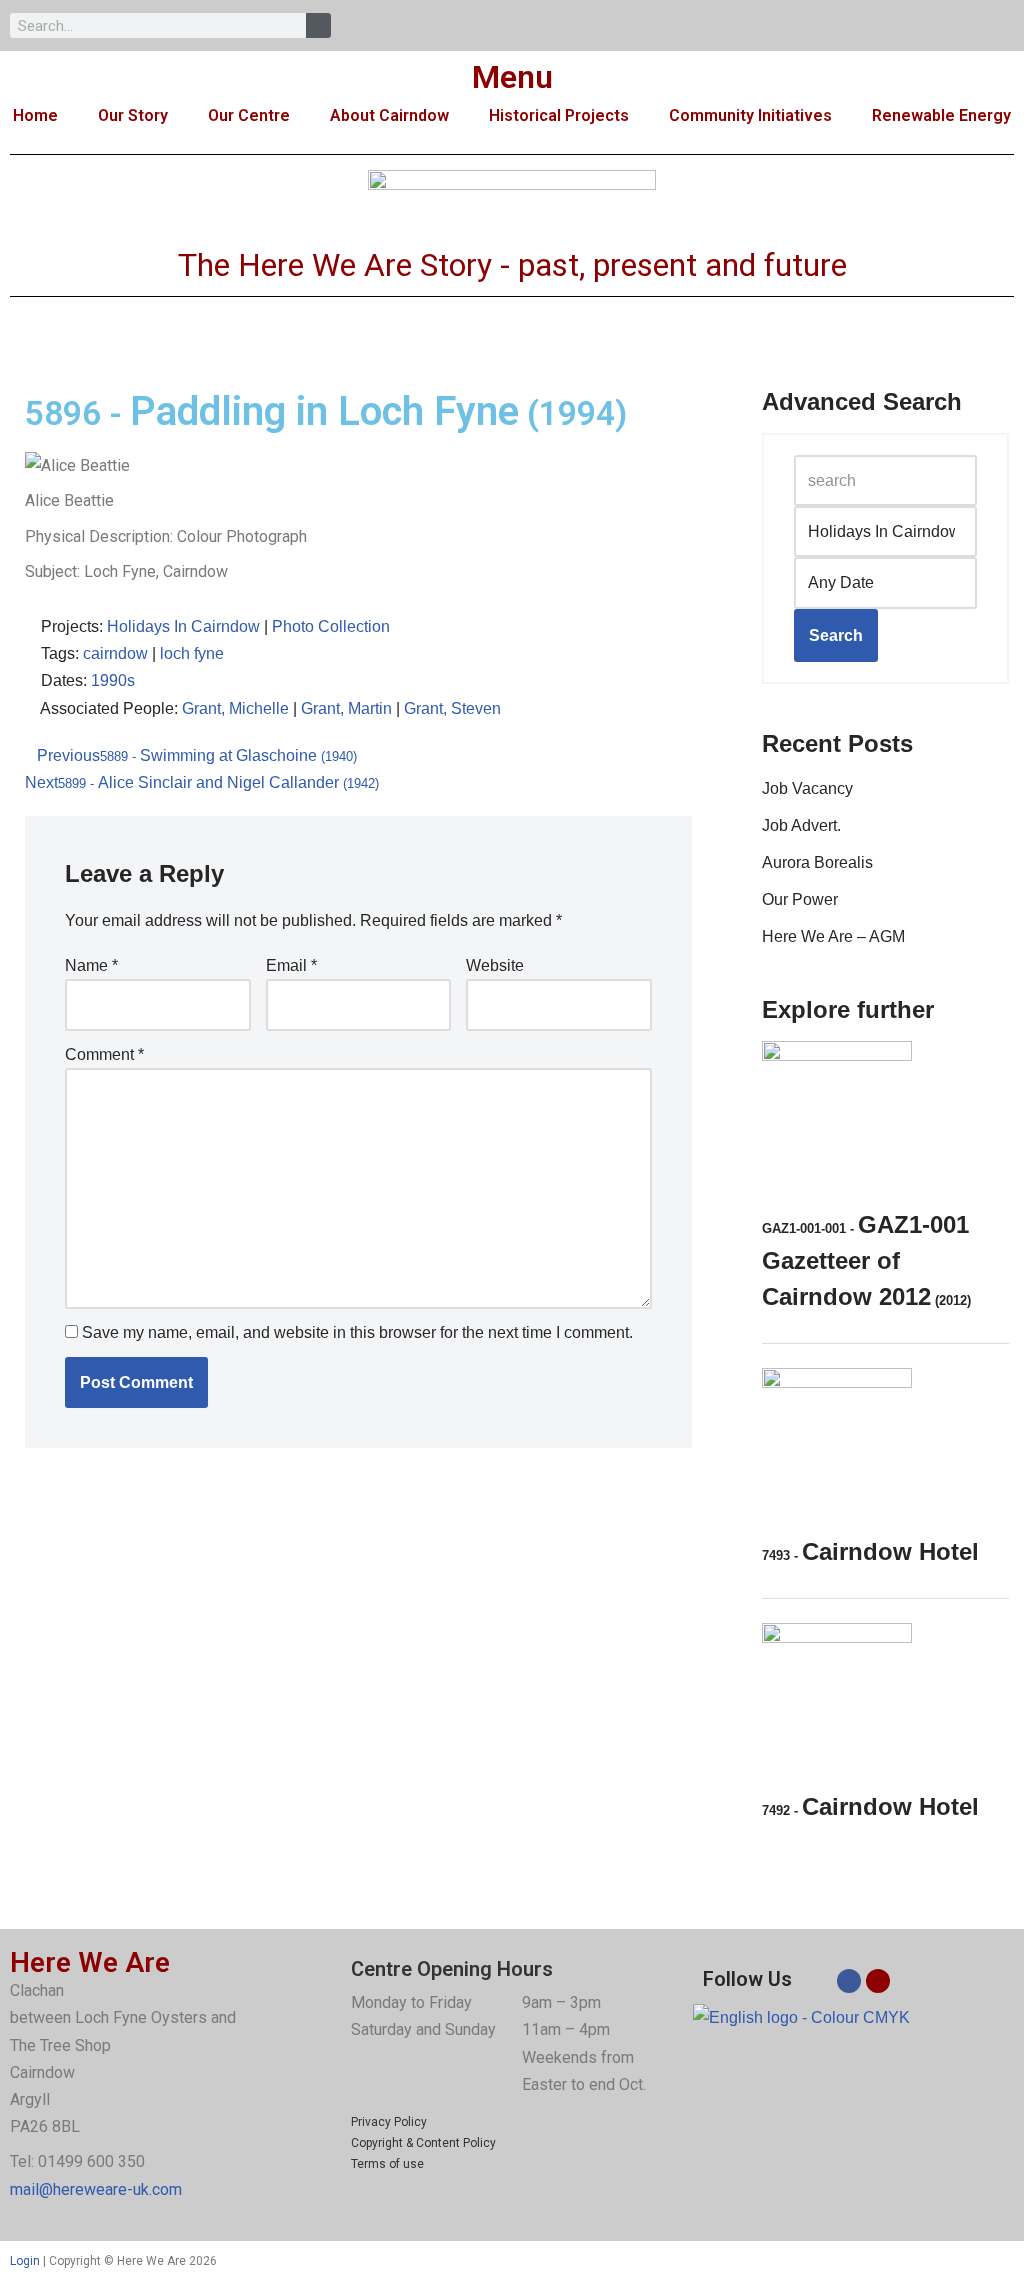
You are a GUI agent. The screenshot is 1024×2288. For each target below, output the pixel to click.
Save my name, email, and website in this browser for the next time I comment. (357, 1332)
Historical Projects (559, 115)
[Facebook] (849, 1981)
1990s (113, 680)
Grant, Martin (346, 708)
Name (91, 965)
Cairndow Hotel (870, 1551)
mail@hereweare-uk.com (96, 2189)
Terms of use (387, 2164)
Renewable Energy (941, 115)
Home (35, 115)
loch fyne (192, 653)
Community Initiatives (750, 115)
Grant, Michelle (235, 708)
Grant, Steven (452, 708)
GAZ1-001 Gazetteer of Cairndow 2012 (866, 1260)
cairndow (115, 653)
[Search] (318, 25)
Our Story (133, 115)
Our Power (800, 899)
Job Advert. (801, 825)
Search (836, 635)
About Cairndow (389, 115)
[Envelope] (878, 1981)
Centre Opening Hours (452, 1969)
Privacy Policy (389, 2122)
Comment (104, 1054)
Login (25, 2261)
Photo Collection (331, 626)
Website (495, 965)
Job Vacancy (807, 788)
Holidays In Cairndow (183, 626)
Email (291, 965)
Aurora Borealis (817, 862)
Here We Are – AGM (833, 936)
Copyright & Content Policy (423, 2143)
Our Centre (249, 115)
